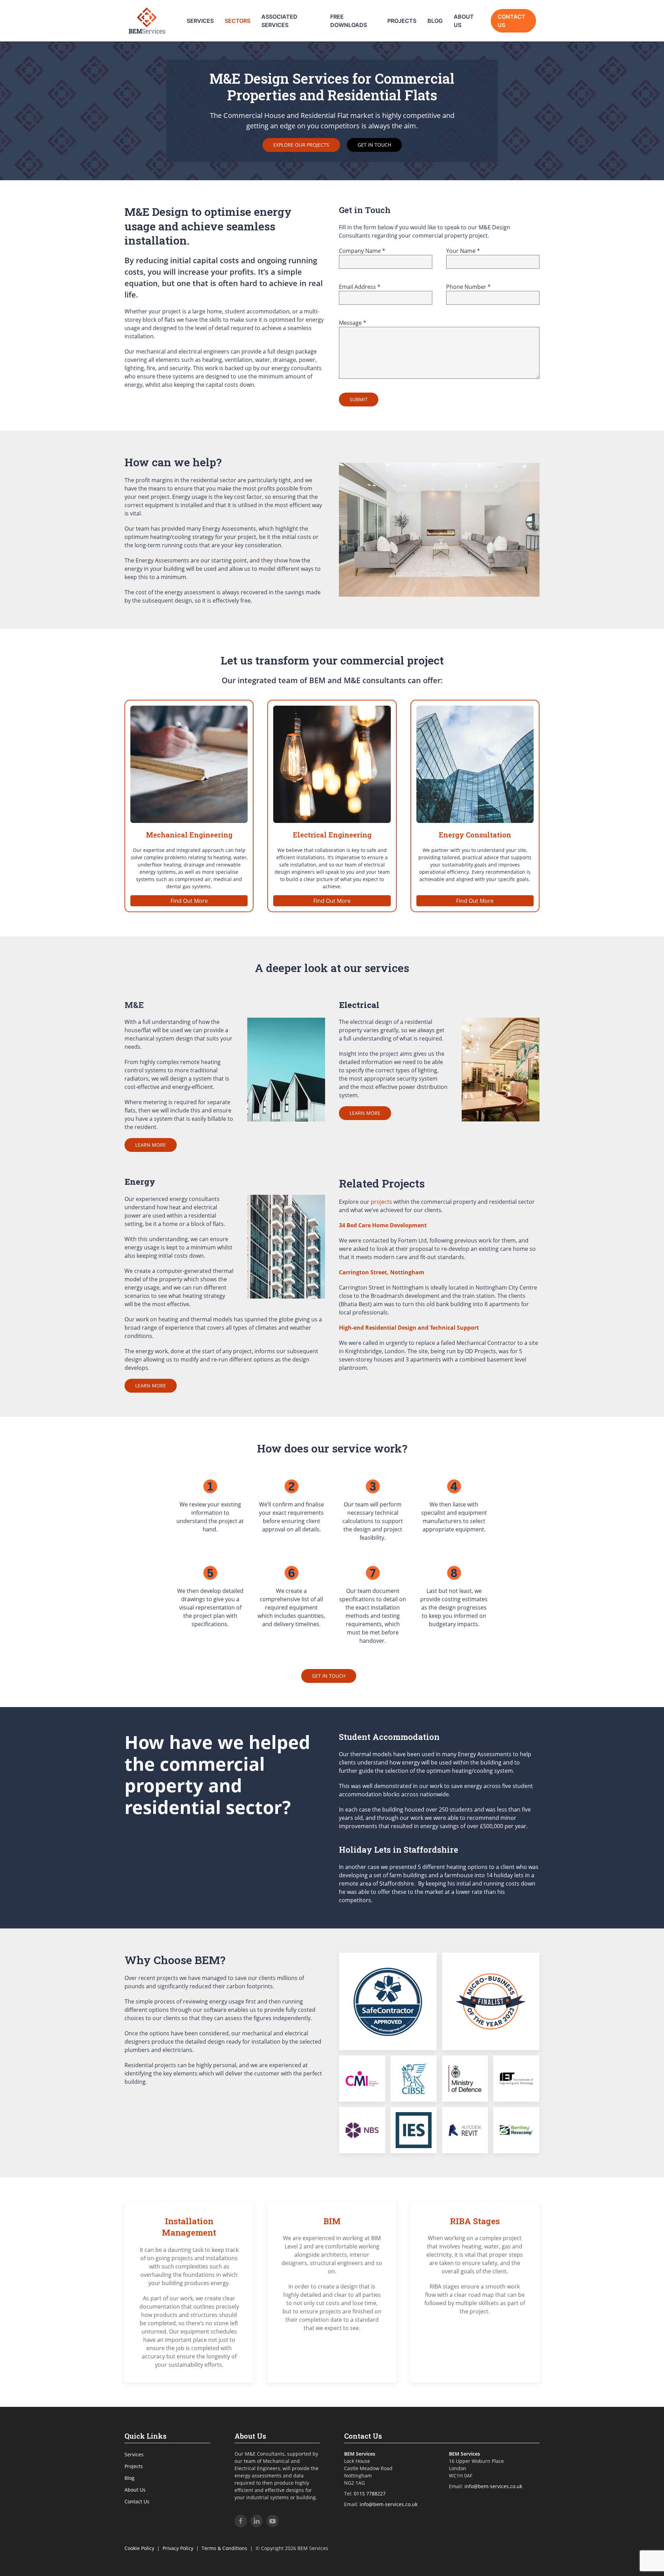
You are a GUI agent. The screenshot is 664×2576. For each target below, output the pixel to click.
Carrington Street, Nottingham (382, 1272)
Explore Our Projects (301, 145)
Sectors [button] (238, 21)
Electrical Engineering (332, 835)
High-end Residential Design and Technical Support (409, 1328)
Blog (435, 21)
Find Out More (189, 901)
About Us (464, 21)
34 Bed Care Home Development (383, 1225)
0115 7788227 (370, 2494)
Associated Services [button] (279, 21)
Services (134, 2454)
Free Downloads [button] (349, 21)
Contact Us (511, 21)
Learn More (151, 1145)
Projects (402, 21)
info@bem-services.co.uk (389, 2504)
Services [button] (200, 21)
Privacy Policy (178, 2548)
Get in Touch (374, 145)
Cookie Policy (139, 2548)
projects (381, 1202)
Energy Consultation (475, 835)
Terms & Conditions (224, 2548)
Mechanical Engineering (189, 835)
